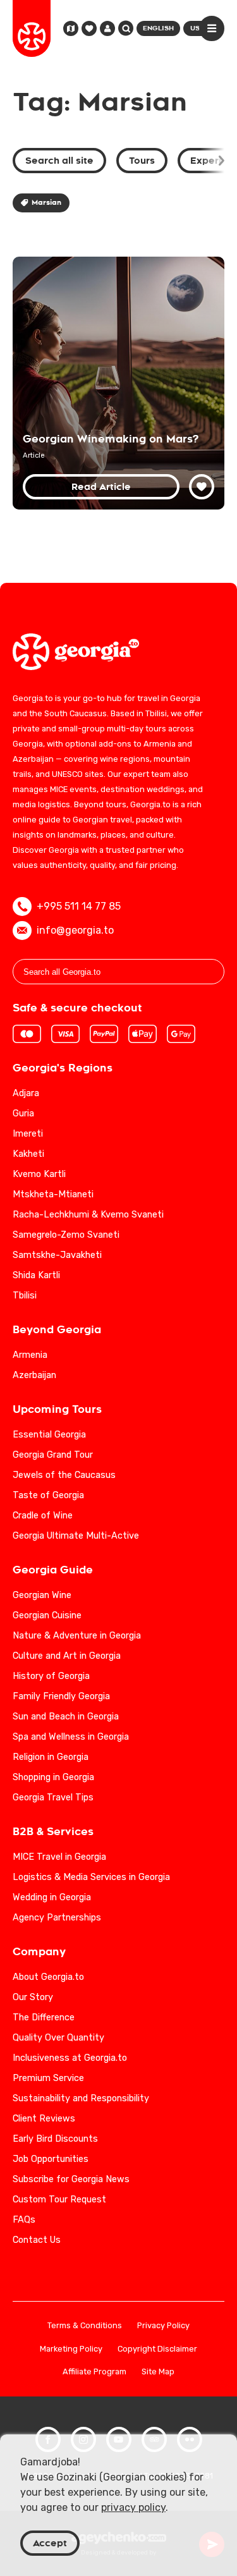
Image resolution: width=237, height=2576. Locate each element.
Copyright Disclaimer (157, 2349)
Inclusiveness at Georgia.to (70, 2058)
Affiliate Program (94, 2372)
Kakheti (28, 1154)
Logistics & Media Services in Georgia (91, 1877)
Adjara (26, 1093)
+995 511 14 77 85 (79, 906)
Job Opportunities (51, 2159)
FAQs (24, 2220)
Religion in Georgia (51, 1757)
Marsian (46, 203)
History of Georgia (51, 1676)
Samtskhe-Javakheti (57, 1255)
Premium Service (48, 2078)
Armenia (30, 1355)
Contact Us (37, 2240)
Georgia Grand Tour (53, 1455)
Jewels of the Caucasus (64, 1475)
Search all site (59, 161)
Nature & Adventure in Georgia (77, 1636)
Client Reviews (44, 2119)
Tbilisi (25, 1296)
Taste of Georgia (48, 1495)
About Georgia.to (48, 1977)
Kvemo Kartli (39, 1174)
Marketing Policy (71, 2349)
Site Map (158, 2372)
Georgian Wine (42, 1595)
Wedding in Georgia (52, 1897)
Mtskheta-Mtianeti (53, 1194)
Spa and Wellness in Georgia (71, 1737)
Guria (23, 1114)
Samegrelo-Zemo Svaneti (66, 1235)
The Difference (44, 2017)
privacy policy (133, 2507)
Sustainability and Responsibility (81, 2098)
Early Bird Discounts (55, 2139)
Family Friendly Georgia (61, 1696)
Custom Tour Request (59, 2200)
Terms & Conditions (85, 2326)
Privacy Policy (163, 2326)
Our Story (33, 1997)
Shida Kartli (36, 1275)
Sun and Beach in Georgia (66, 1717)
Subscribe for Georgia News (71, 2179)
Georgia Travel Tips (53, 1798)
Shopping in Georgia (53, 1777)
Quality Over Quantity (58, 2038)
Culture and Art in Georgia (67, 1656)
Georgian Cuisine (47, 1615)
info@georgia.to (75, 930)
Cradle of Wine (43, 1516)
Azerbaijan (34, 1375)
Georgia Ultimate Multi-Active (76, 1536)
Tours (142, 161)
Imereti (28, 1134)
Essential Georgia (49, 1435)
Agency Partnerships (57, 1918)
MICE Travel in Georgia (59, 1857)
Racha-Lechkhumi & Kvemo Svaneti (88, 1215)
